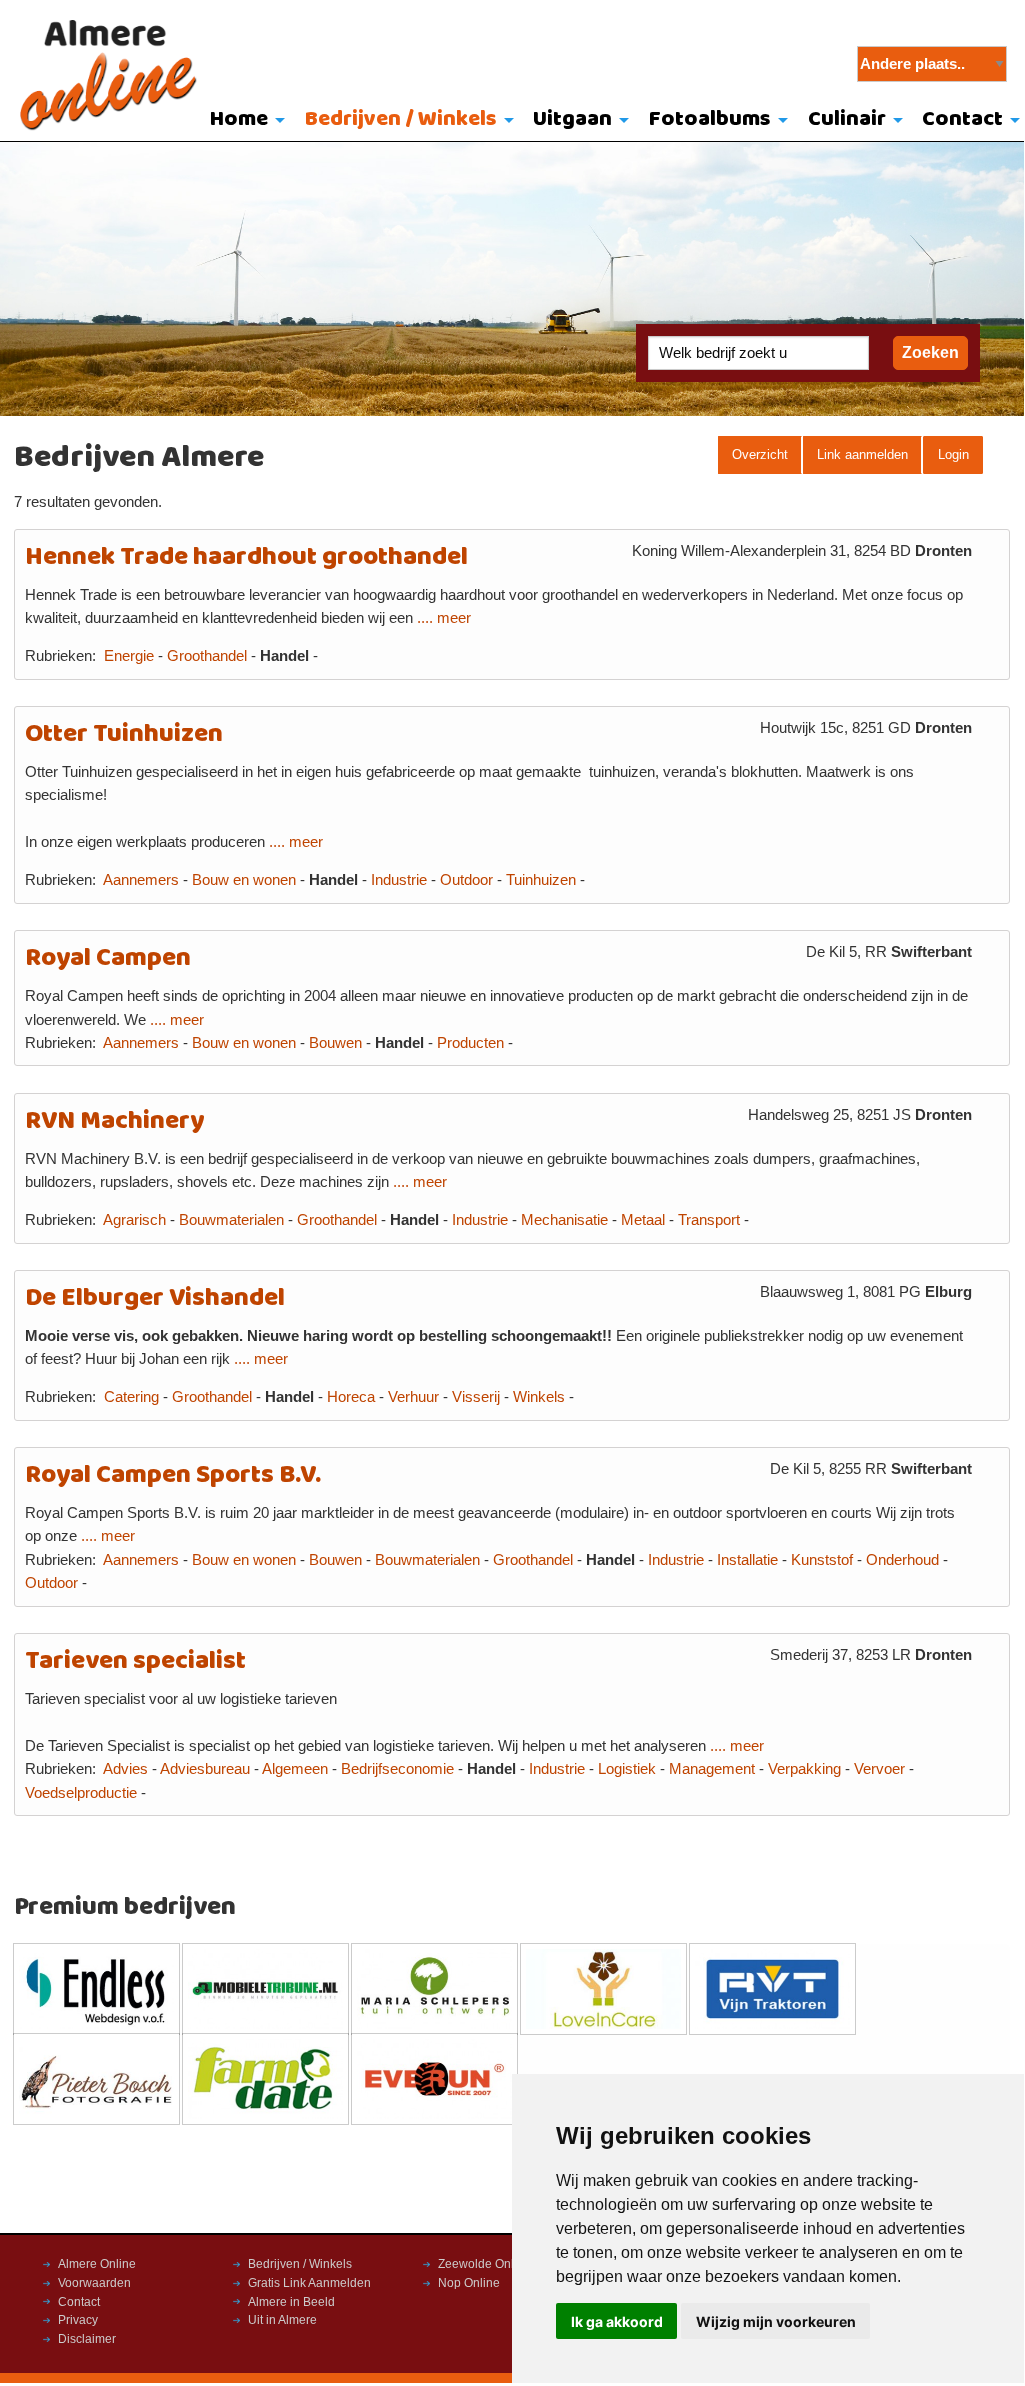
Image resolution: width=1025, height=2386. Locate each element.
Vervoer (879, 1769)
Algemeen (295, 1769)
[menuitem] (242, 121)
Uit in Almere (282, 2320)
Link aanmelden (862, 454)
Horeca (351, 1397)
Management (712, 1769)
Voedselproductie (81, 1793)
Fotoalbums (710, 119)
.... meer (444, 618)
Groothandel (207, 656)
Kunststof (822, 1560)
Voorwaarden (94, 2283)
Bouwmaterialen (231, 1220)
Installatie (747, 1560)
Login (953, 454)
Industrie (399, 880)
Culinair (847, 119)
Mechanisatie (564, 1220)
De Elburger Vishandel (155, 1298)
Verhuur (413, 1397)
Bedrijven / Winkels (401, 119)
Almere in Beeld (291, 2302)
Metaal (643, 1220)
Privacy (78, 2320)
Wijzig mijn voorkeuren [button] (776, 2321)
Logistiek (627, 1769)
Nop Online (469, 2283)
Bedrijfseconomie (397, 1769)
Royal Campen (108, 958)
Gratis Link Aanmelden (309, 2283)
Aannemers (141, 880)
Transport (709, 1220)
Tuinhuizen (541, 880)
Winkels (539, 1397)
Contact (79, 2302)
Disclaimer (87, 2339)
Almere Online (97, 2264)
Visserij (476, 1397)
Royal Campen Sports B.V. (173, 1475)
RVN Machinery (114, 1121)
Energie (129, 656)
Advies (125, 1769)
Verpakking (804, 1769)
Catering (131, 1397)
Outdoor (466, 880)
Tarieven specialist (135, 1661)
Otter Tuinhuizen (124, 734)
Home (239, 119)
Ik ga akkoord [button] (617, 2321)
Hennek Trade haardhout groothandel (246, 557)
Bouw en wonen (244, 880)
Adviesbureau (205, 1769)
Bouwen (335, 1043)
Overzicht (760, 454)
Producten (470, 1043)
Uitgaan (572, 119)
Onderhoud (902, 1560)
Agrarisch (134, 1220)
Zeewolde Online (484, 2264)
